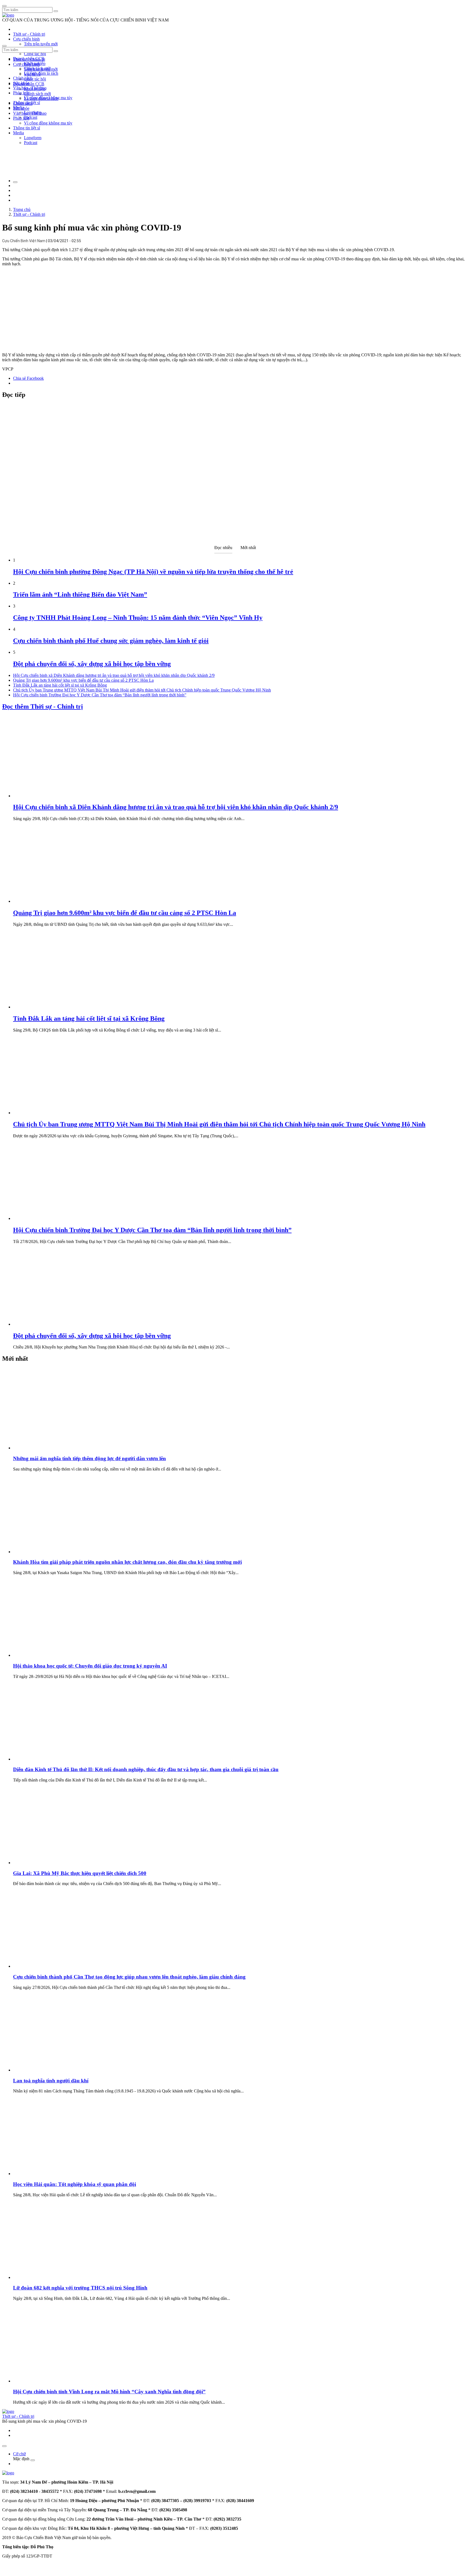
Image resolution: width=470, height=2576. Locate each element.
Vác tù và (32, 74)
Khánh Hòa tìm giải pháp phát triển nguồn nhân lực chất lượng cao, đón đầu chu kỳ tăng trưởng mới (127, 1562)
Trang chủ (22, 209)
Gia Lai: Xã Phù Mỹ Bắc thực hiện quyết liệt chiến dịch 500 (80, 1873)
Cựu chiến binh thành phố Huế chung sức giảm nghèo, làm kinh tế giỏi (111, 641)
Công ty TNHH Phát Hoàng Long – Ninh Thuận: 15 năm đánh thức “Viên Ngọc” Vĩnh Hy (138, 618)
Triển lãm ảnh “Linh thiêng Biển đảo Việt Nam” (80, 594)
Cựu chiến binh (26, 39)
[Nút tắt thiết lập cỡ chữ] (15, 182)
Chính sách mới (37, 94)
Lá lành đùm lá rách (41, 73)
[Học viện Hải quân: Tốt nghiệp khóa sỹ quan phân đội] (54, 2174)
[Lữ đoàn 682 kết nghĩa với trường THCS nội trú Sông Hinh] (54, 2277)
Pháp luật (21, 118)
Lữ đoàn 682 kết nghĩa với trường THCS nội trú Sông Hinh (80, 2288)
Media (18, 133)
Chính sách (23, 78)
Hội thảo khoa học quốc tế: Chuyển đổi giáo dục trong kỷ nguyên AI (90, 1666)
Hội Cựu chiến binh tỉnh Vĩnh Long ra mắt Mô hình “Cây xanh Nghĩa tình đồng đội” (109, 2392)
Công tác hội (35, 54)
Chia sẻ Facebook (28, 378)
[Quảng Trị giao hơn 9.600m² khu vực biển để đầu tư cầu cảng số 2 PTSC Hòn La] (54, 901)
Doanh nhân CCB (29, 84)
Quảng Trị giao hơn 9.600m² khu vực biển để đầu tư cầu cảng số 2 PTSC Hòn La (83, 680)
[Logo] (8, 15)
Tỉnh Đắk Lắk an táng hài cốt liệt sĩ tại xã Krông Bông (60, 685)
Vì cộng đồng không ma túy (48, 123)
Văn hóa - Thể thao (30, 113)
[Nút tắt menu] (4, 46)
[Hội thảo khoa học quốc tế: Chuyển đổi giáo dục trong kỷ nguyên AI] (54, 1655)
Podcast (31, 117)
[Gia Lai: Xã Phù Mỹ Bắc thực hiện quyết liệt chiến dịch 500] (54, 1863)
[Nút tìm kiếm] (56, 11)
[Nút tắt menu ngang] (33, 2460)
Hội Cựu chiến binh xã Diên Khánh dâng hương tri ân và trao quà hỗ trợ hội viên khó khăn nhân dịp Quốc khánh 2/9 (114, 675)
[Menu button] (4, 6)
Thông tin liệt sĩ (27, 128)
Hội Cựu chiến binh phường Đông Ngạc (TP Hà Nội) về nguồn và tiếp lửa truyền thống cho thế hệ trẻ (153, 572)
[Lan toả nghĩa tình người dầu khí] (54, 2070)
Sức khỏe (21, 108)
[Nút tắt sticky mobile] (4, 2446)
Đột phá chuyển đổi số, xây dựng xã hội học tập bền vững (92, 664)
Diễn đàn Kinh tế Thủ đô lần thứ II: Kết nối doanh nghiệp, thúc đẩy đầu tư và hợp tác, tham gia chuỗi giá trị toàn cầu (146, 1769)
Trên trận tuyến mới (41, 44)
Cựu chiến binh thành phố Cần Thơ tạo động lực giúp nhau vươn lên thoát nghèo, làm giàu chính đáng (129, 1977)
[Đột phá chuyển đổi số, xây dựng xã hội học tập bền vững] (54, 1324)
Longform (33, 138)
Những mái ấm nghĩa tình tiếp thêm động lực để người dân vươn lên (89, 1458)
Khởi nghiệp (35, 89)
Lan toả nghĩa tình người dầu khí (51, 2081)
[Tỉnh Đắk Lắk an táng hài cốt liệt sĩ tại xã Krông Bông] (54, 1007)
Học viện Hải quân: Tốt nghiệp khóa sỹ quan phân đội (75, 2184)
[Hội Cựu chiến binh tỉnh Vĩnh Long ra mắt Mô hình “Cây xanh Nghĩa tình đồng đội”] (54, 2381)
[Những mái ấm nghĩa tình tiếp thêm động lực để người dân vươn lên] (54, 1448)
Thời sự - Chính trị (29, 34)
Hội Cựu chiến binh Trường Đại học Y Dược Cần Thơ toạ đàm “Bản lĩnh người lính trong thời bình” (100, 695)
